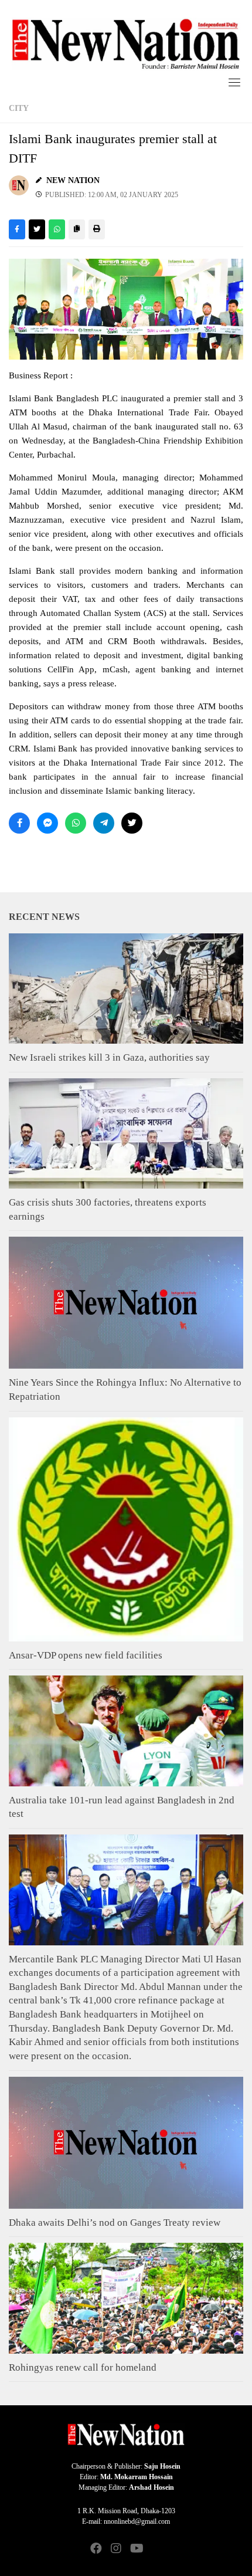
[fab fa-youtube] (136, 2549)
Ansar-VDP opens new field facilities (86, 1655)
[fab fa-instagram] (116, 2549)
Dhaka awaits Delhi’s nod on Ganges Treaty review (115, 2223)
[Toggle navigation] (234, 82)
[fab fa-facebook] (96, 2549)
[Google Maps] (156, 2549)
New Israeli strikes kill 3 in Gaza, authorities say (109, 1057)
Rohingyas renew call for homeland (83, 2367)
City (19, 108)
